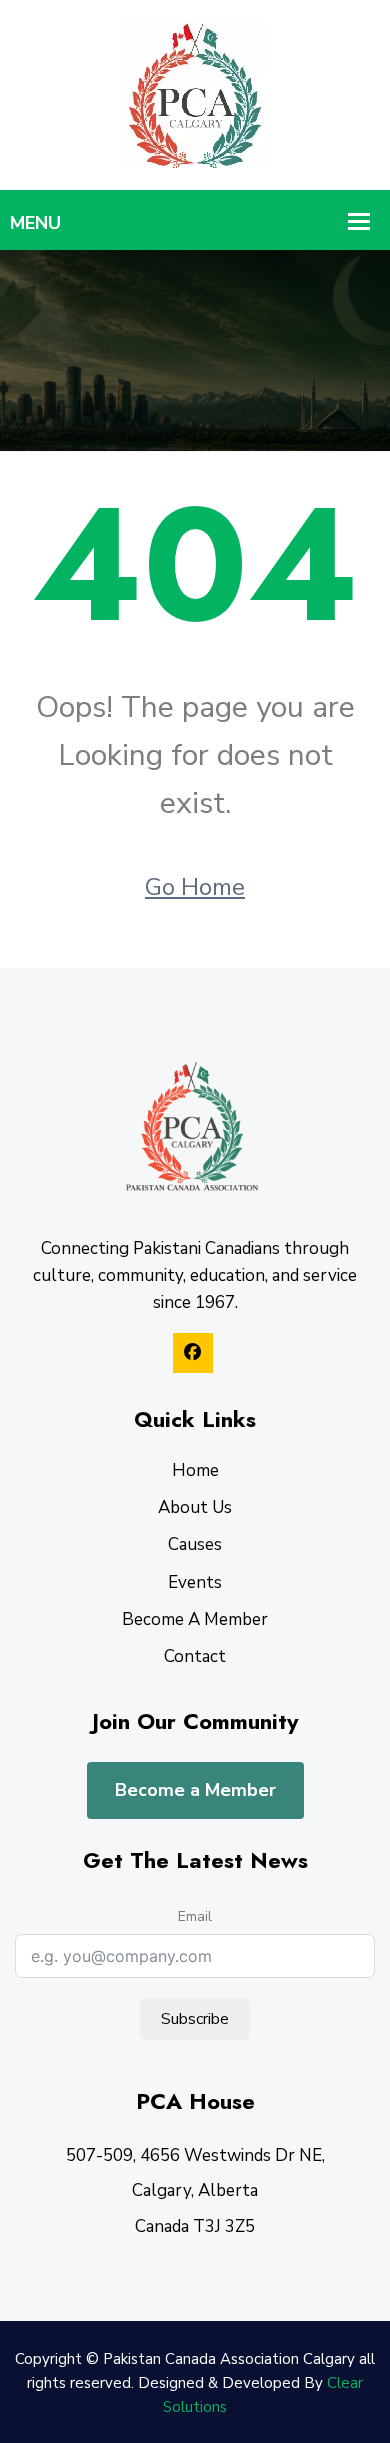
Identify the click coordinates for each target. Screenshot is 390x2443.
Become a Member (195, 1790)
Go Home (195, 887)
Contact (195, 1656)
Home (195, 1470)
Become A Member (195, 1619)
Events (195, 1582)
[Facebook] (193, 1353)
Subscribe (195, 2019)
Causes (195, 1544)
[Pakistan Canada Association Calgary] (195, 93)
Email (195, 1916)
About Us (195, 1507)
